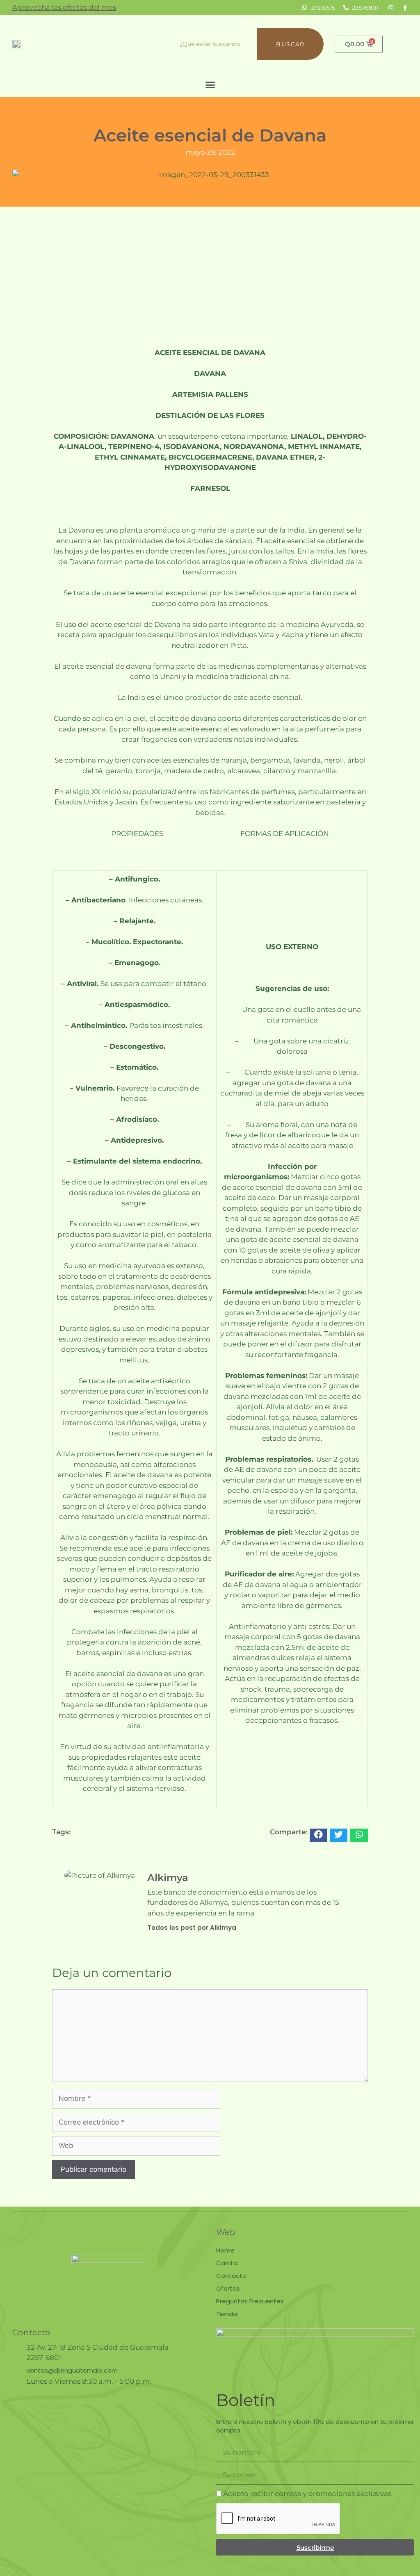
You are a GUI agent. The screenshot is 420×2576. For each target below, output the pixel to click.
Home (225, 2250)
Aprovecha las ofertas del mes (64, 7)
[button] (210, 85)
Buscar (290, 44)
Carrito (227, 2263)
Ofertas (228, 2288)
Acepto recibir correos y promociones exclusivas (307, 2494)
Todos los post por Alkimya (192, 1928)
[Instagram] (391, 8)
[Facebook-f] (405, 8)
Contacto (231, 2276)
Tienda (227, 2314)
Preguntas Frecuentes (250, 2301)
